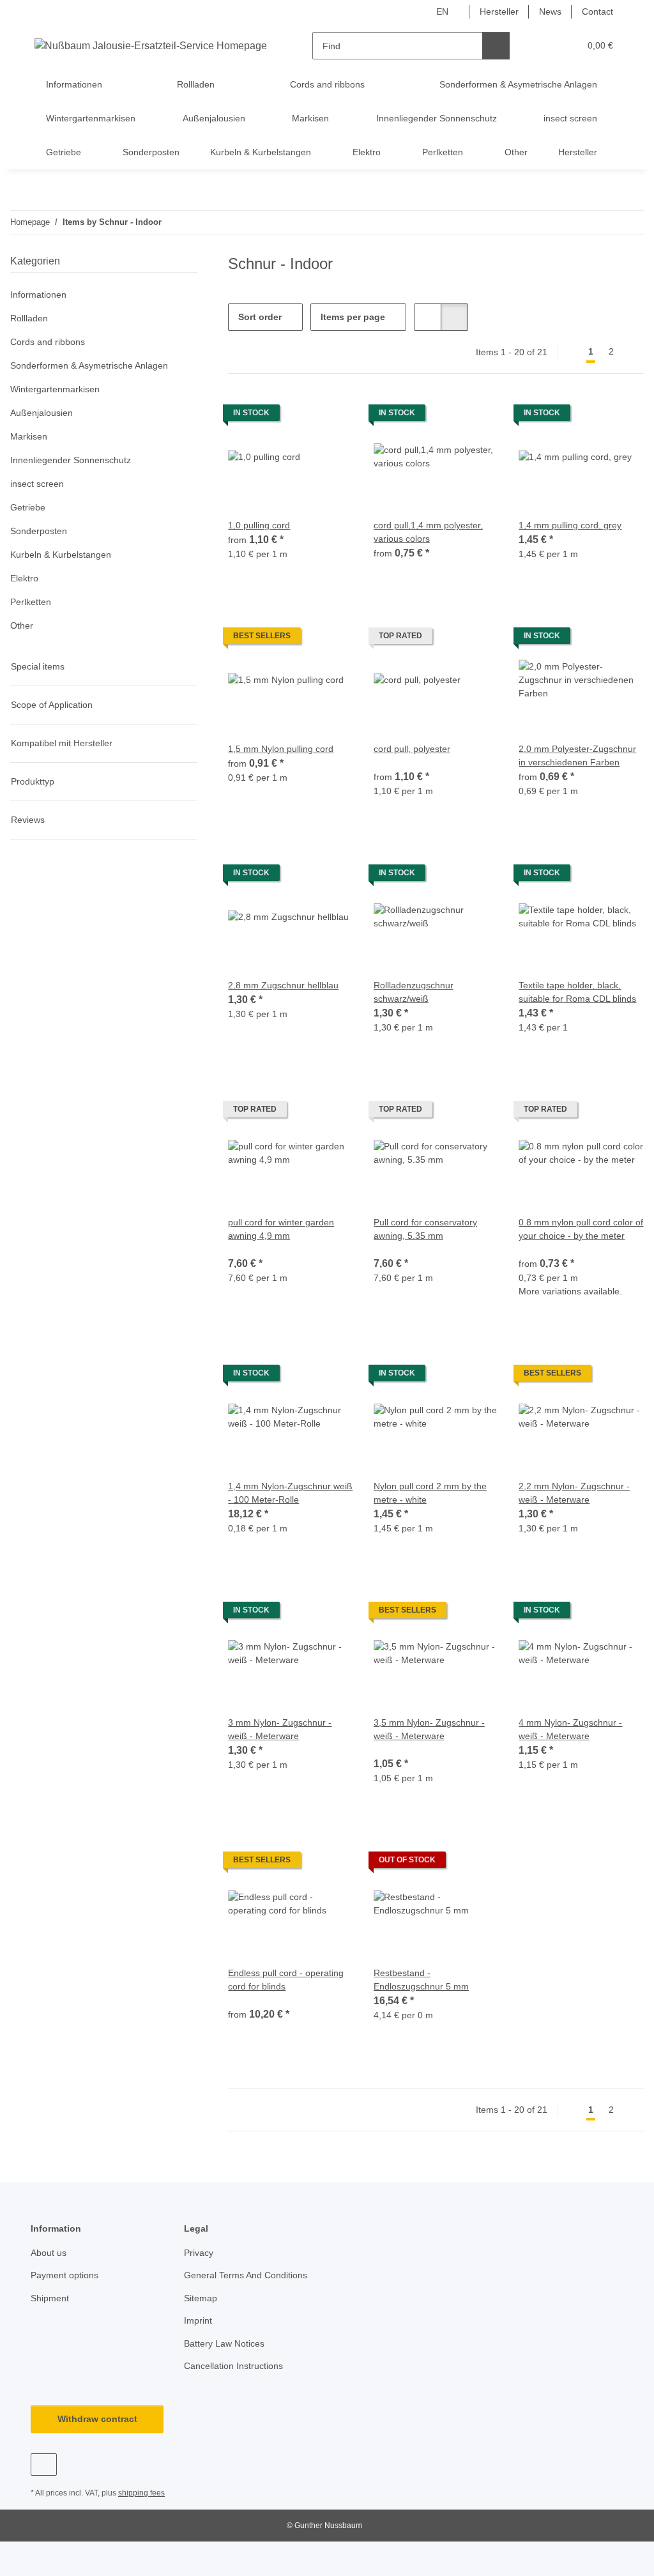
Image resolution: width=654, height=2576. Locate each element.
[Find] (496, 46)
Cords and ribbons (48, 342)
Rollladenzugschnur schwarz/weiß (414, 992)
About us (49, 2253)
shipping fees (141, 2493)
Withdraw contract (97, 2419)
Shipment (50, 2298)
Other (22, 625)
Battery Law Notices (224, 2343)
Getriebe (28, 507)
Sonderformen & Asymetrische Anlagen (89, 365)
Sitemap (201, 2298)
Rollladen (29, 318)
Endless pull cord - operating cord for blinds (286, 1980)
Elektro (24, 578)
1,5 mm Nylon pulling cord (281, 749)
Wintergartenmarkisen (55, 389)
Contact (597, 11)
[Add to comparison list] (622, 416)
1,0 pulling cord (259, 525)
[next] (633, 352)
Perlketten (31, 602)
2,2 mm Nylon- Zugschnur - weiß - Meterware (574, 1493)
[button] (544, 46)
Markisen (29, 436)
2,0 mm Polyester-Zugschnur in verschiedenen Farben (577, 755)
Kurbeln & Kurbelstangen (61, 555)
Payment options (65, 2275)
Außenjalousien (42, 413)
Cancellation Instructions (233, 2366)
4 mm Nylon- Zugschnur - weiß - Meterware (570, 1729)
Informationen (38, 295)
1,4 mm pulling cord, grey (570, 525)
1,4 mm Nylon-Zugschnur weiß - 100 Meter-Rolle (290, 1493)
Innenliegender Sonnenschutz (71, 460)
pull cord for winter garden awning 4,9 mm (281, 1229)
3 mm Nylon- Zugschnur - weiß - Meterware (280, 1729)
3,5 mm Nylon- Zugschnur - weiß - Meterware (429, 1729)
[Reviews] (391, 762)
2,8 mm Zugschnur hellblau (283, 985)
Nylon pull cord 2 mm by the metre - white (430, 1493)
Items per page (353, 317)
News (550, 11)
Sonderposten (39, 531)
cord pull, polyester (412, 749)
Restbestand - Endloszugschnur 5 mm (421, 1980)
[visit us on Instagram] (44, 2465)
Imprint (198, 2320)
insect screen (37, 484)
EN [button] (442, 11)
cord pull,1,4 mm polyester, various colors (428, 532)
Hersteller (499, 11)
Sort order (260, 317)
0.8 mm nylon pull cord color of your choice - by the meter (581, 1229)
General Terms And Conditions (246, 2275)
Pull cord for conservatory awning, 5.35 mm (425, 1229)
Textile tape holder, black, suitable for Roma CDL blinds (577, 992)
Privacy (199, 2253)
